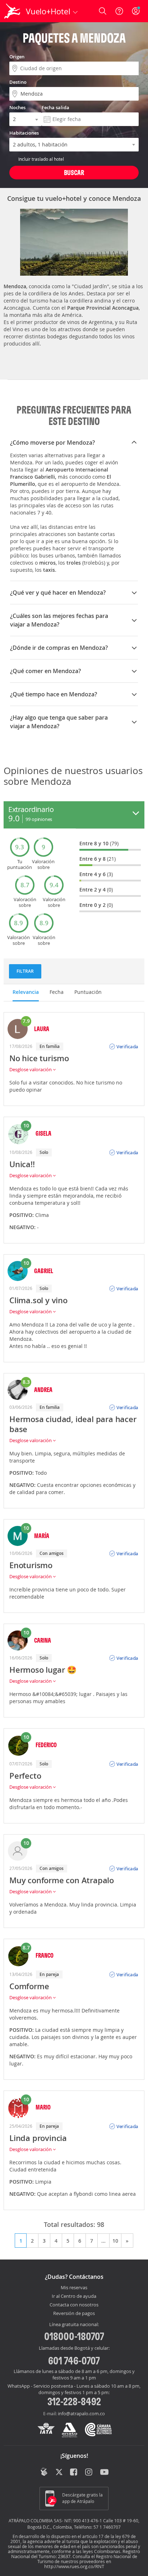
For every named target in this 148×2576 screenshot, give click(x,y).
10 (115, 2241)
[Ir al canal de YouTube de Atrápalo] (104, 2473)
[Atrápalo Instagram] (89, 2473)
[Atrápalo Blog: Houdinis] (44, 2472)
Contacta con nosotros (74, 2305)
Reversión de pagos (74, 2314)
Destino (18, 82)
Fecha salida (55, 107)
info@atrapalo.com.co (81, 2413)
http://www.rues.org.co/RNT (74, 2566)
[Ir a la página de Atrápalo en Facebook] (74, 2473)
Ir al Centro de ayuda (74, 2296)
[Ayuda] (119, 11)
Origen (17, 57)
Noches (17, 107)
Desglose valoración (31, 1069)
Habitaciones (24, 133)
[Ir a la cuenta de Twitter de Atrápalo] (59, 2473)
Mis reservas (74, 2288)
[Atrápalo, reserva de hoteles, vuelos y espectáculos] (12, 11)
